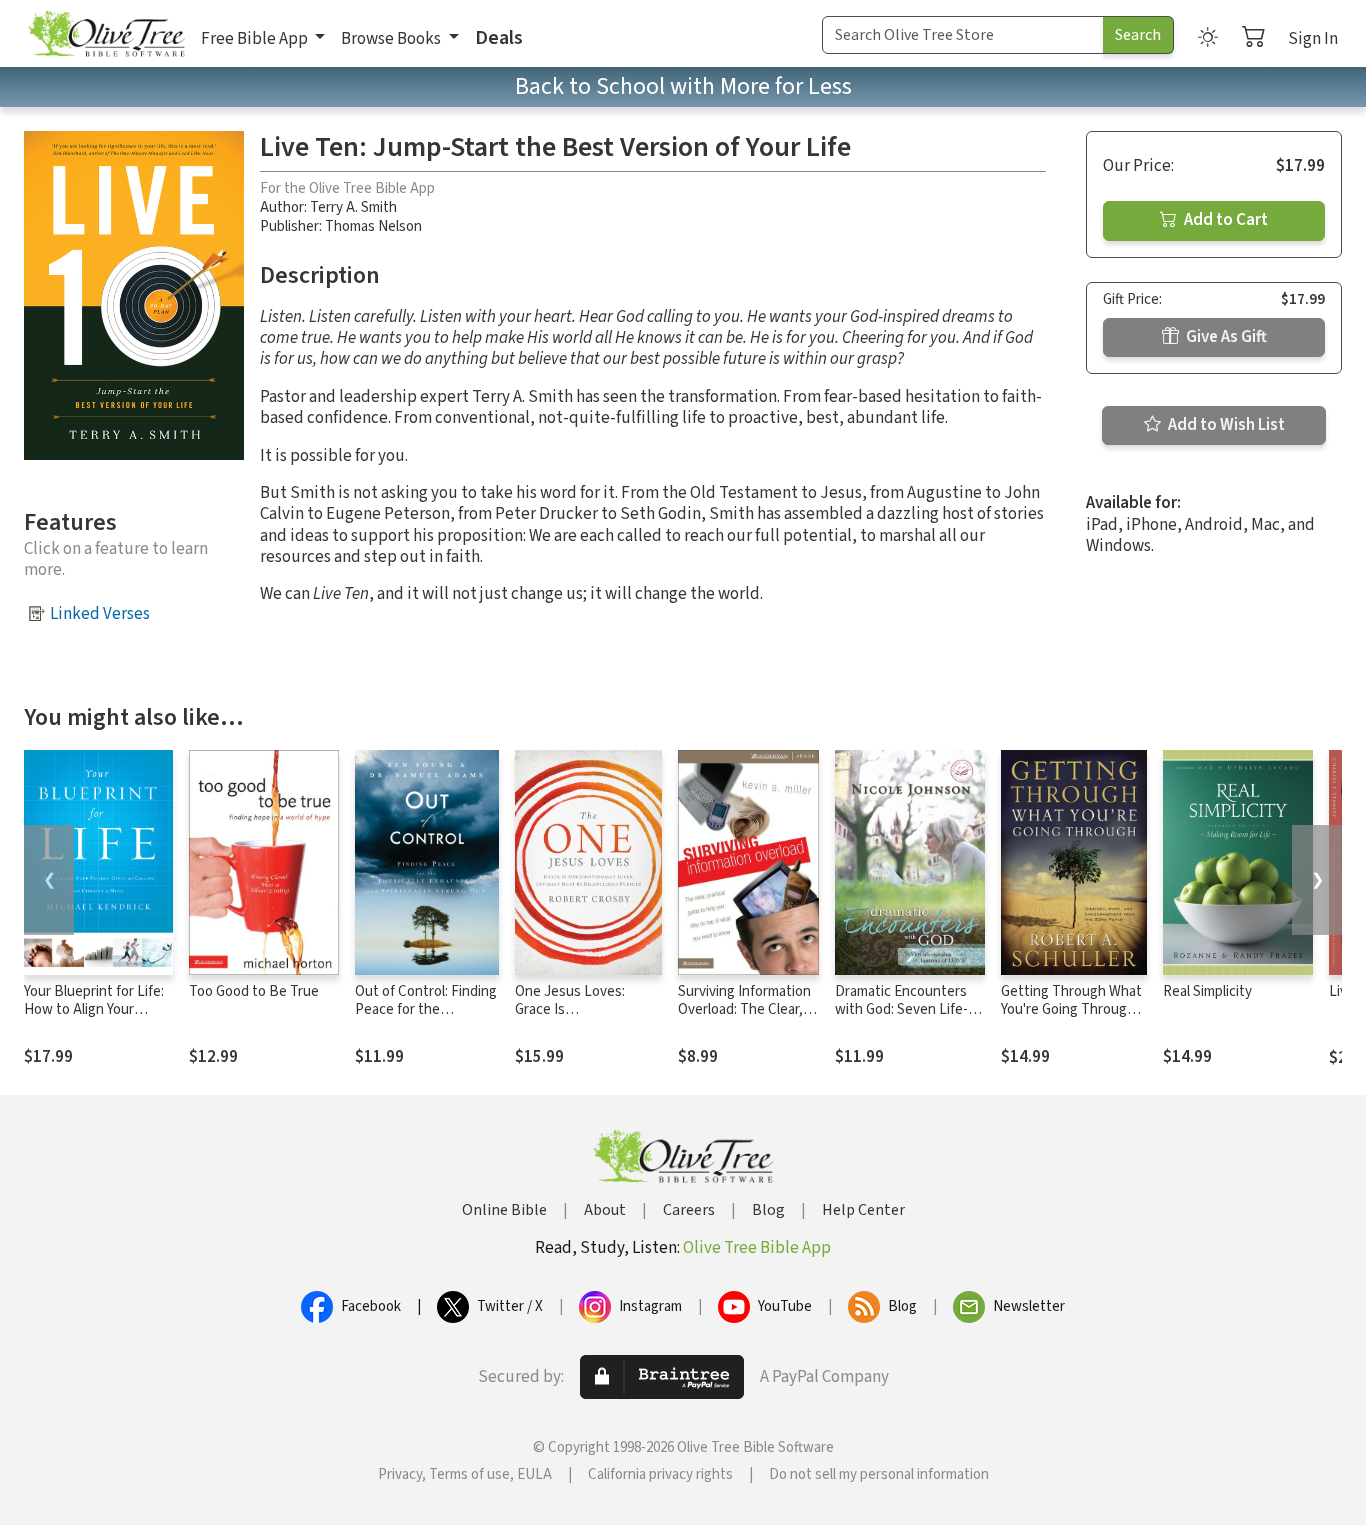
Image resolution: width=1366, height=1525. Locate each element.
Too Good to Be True (254, 991)
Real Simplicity (1207, 991)
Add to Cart (1224, 220)
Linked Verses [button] (100, 614)
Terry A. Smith (353, 207)
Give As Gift (1225, 337)
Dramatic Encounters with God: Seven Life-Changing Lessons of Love (901, 1020)
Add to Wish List (1225, 425)
